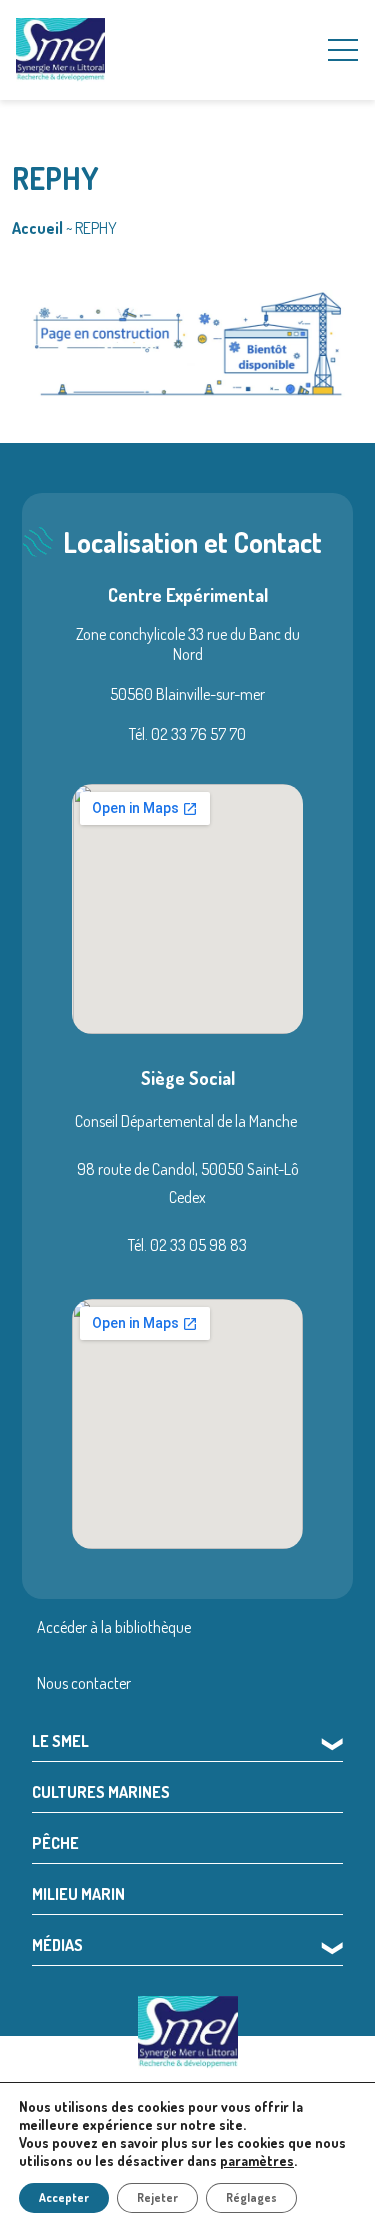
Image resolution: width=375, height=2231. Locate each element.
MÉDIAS (57, 1945)
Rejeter (157, 2197)
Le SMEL (60, 1741)
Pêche (55, 1843)
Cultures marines (101, 1792)
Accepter (64, 2197)
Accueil (37, 228)
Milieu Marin (78, 1894)
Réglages (251, 2197)
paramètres (257, 2160)
